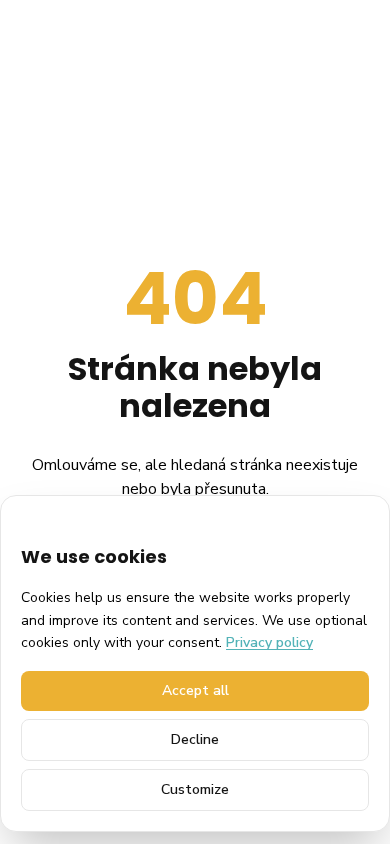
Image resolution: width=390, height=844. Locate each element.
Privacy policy (269, 642)
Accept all (195, 690)
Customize (195, 789)
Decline (195, 739)
